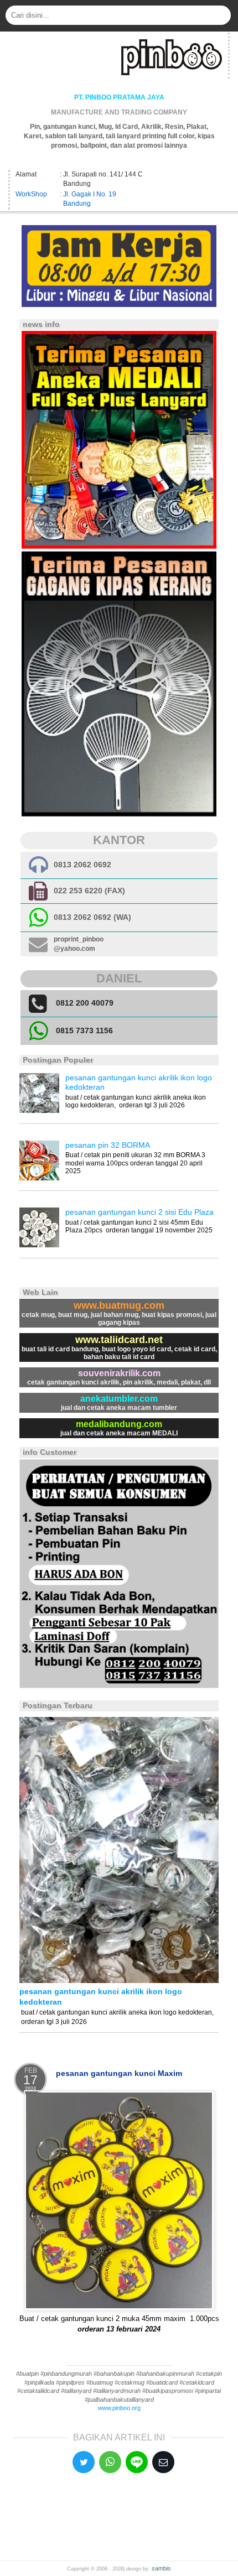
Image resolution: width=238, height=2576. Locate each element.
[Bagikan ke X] (84, 2462)
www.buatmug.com (119, 1305)
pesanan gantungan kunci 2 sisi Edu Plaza (139, 1212)
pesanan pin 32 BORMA (108, 1145)
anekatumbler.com (119, 1399)
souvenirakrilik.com (119, 1373)
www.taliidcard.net (119, 1340)
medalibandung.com (119, 1424)
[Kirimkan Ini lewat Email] (163, 2462)
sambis (161, 2568)
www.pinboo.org (119, 2408)
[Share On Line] (137, 2462)
